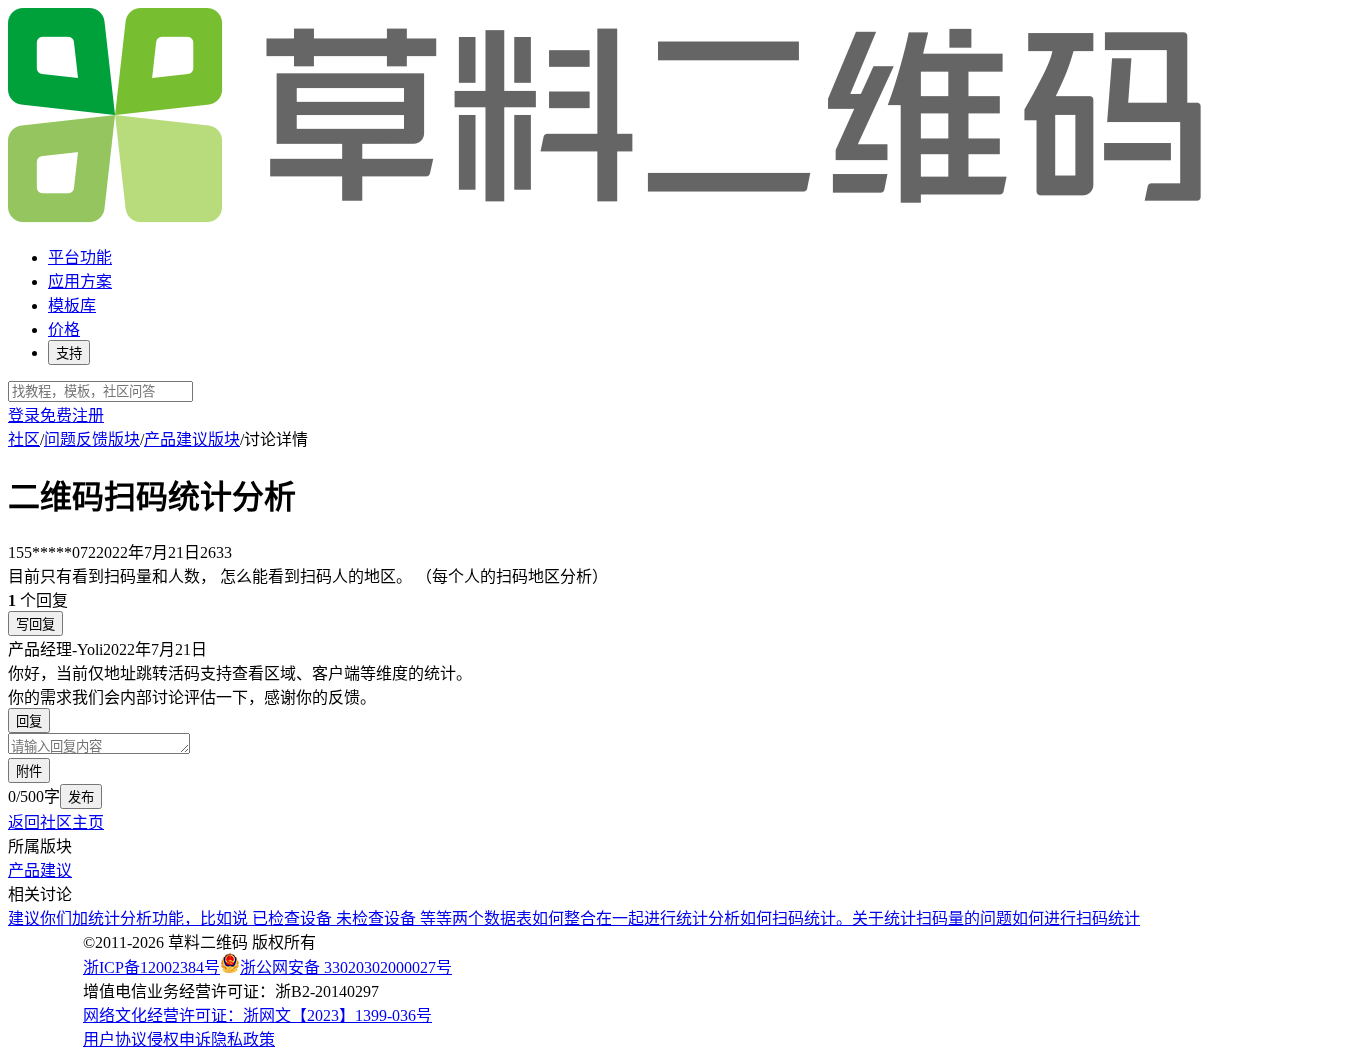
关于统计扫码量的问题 (932, 918)
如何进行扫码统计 (1076, 918)
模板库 (72, 305)
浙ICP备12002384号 (151, 967)
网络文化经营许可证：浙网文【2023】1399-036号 (257, 1015)
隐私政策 (243, 1039)
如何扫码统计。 (796, 918)
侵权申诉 (179, 1039)
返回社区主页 (56, 822)
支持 (69, 353)
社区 (24, 439)
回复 (29, 721)
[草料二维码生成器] (608, 218)
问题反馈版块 (92, 439)
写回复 (35, 624)
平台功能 (80, 257)
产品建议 (40, 870)
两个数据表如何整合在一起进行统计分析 (596, 918)
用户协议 (115, 1039)
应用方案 (80, 281)
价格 (64, 329)
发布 (81, 797)
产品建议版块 (192, 439)
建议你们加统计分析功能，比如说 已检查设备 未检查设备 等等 (230, 918)
